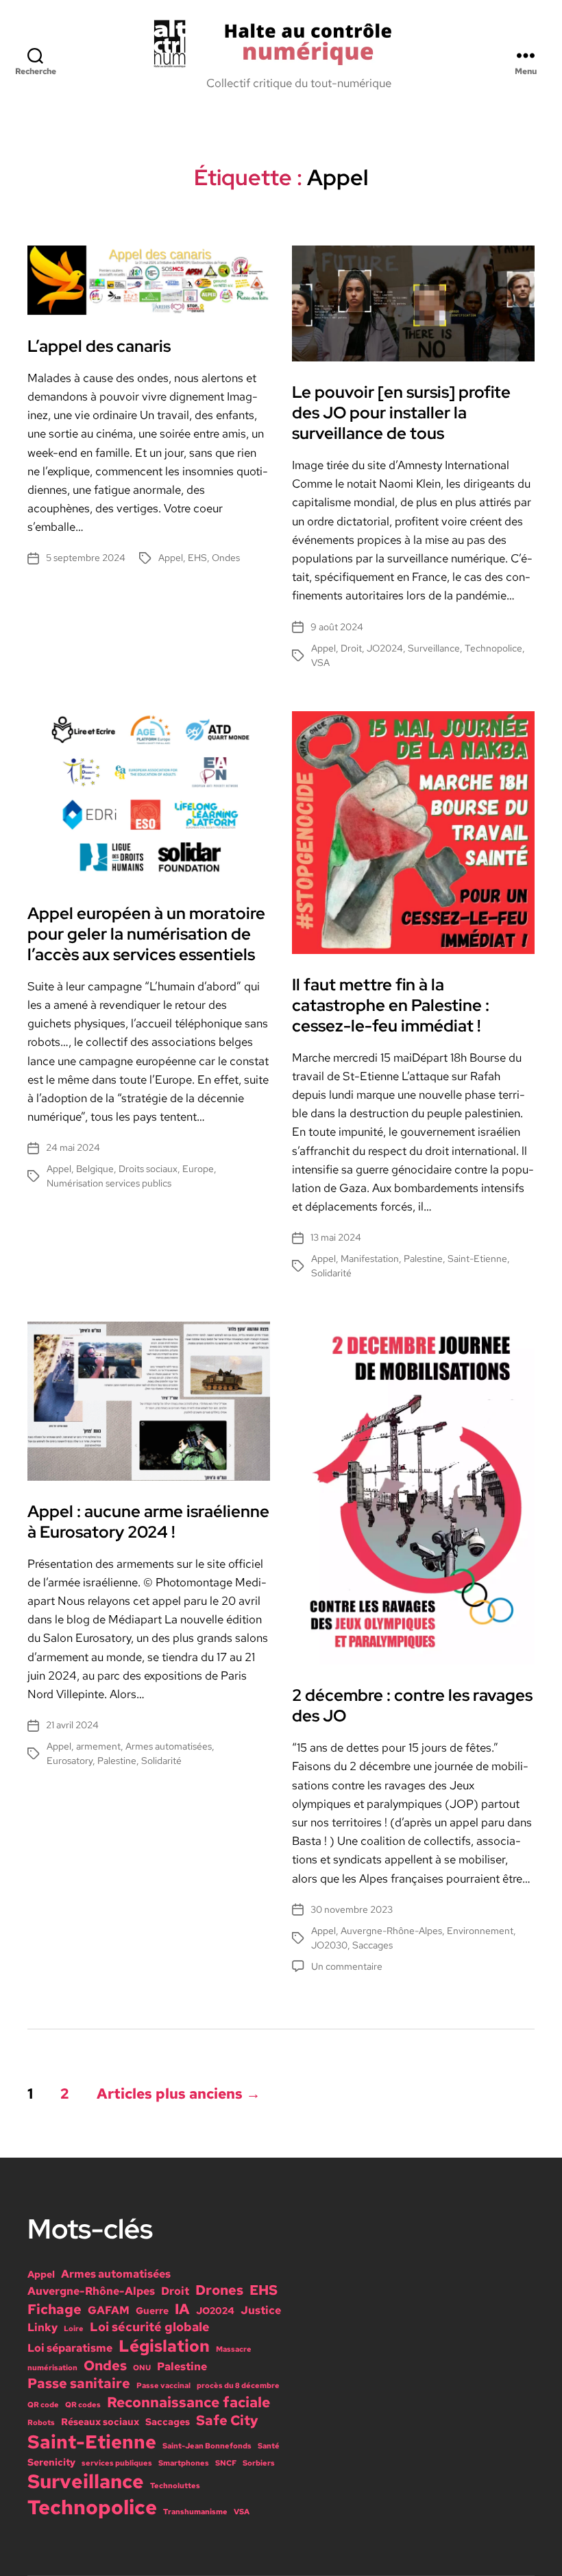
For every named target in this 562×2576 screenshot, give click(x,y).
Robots (41, 2422)
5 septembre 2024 (86, 558)
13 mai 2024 (336, 1237)
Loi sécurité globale (150, 2327)
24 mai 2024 (73, 1147)
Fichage (54, 2309)
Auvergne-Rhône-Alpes (391, 1931)
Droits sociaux (148, 1169)
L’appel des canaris (99, 346)
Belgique (95, 1169)
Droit (351, 648)
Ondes (226, 558)
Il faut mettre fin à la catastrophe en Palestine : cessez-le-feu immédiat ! (391, 1005)
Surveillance (434, 648)
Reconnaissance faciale (188, 2402)
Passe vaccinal (163, 2385)
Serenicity (51, 2462)
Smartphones (184, 2463)
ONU (142, 2368)
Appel (171, 558)
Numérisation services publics (109, 1183)
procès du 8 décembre (238, 2385)
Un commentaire (347, 1966)
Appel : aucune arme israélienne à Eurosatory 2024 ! (148, 1522)
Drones (219, 2290)
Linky (42, 2327)
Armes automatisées (169, 1746)
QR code (43, 2405)
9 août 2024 (337, 627)
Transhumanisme (195, 2512)
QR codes (83, 2405)
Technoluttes (175, 2485)
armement (98, 1746)
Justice (261, 2310)
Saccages (372, 1945)
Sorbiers (259, 2463)
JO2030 (329, 1945)
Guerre (152, 2311)
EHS (197, 558)
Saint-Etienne (477, 1259)
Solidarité (331, 1273)
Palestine (423, 1259)
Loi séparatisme (70, 2348)
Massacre (234, 2349)
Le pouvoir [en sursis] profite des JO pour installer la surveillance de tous (401, 413)
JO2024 (385, 648)
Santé (269, 2446)
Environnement (480, 1931)
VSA (320, 663)
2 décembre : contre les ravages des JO (412, 1705)
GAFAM (109, 2310)
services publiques (117, 2463)
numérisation (52, 2368)
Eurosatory (70, 1761)
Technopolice (493, 648)
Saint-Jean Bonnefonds (207, 2446)
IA (182, 2309)
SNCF (226, 2463)
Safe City (227, 2420)
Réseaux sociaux (100, 2422)
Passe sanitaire (79, 2383)
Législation (164, 2346)
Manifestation (370, 1259)
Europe (198, 1169)
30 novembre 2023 (352, 1909)
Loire (74, 2328)
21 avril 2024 (72, 1725)
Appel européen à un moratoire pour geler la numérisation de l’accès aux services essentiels (146, 934)
